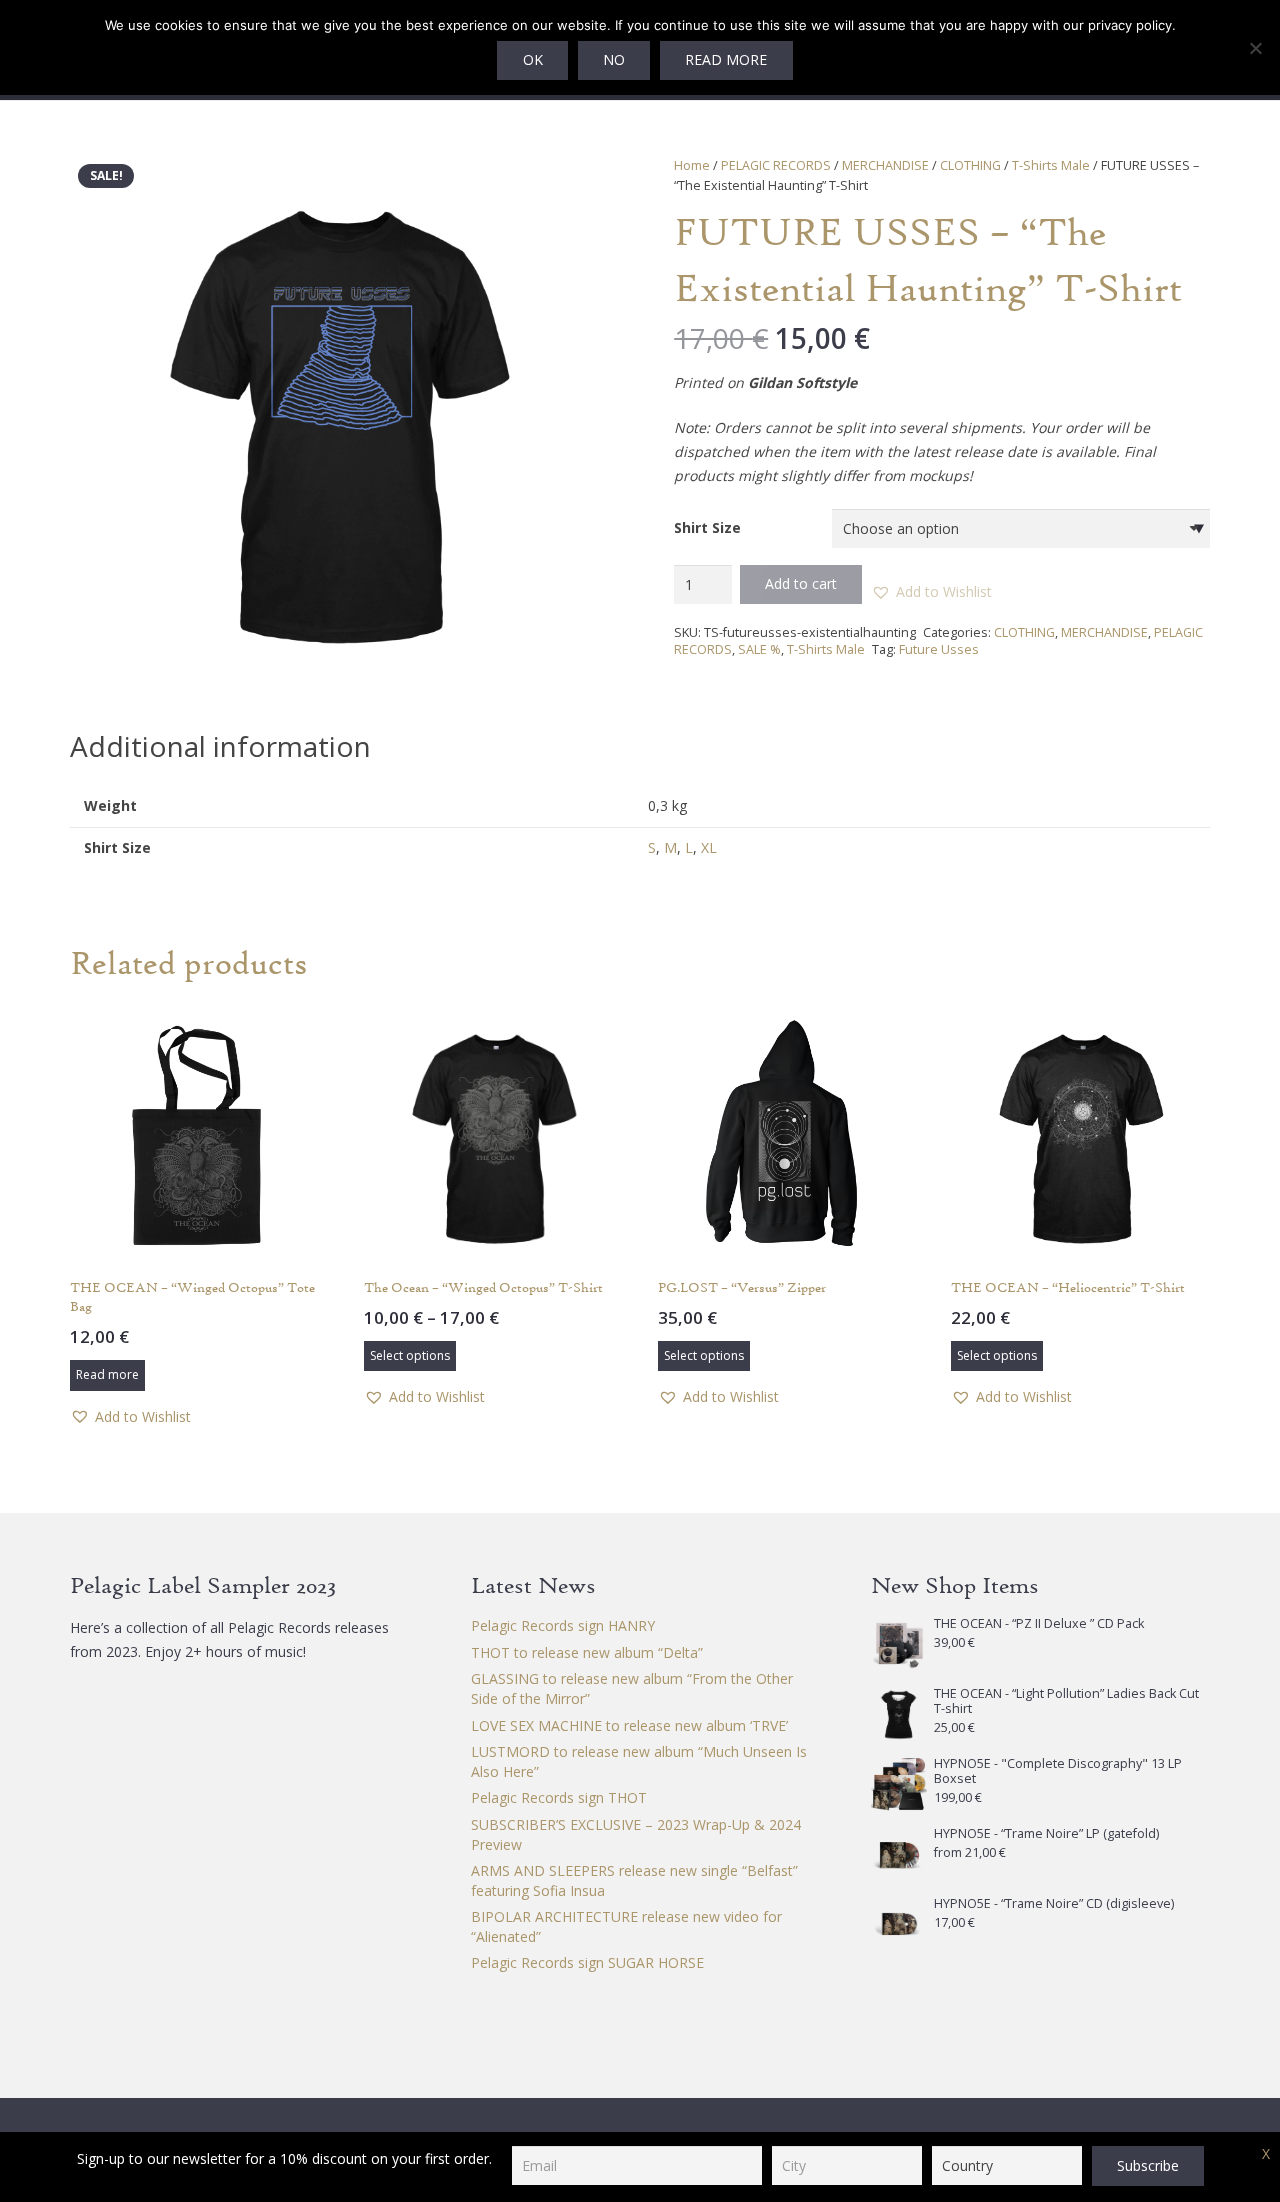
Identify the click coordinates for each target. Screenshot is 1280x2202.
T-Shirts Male (1051, 165)
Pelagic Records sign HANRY (563, 1625)
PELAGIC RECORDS (776, 165)
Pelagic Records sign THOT (559, 1797)
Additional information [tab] (220, 746)
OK (533, 59)
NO (614, 59)
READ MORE (726, 59)
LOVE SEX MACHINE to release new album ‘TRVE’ (629, 1725)
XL (709, 847)
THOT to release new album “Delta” (587, 1652)
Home (692, 165)
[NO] (1255, 48)
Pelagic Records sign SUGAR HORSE (587, 1962)
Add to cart (801, 583)
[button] (578, 184)
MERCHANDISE (885, 165)
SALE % (759, 649)
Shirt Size (707, 527)
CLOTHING (970, 165)
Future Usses (939, 649)
